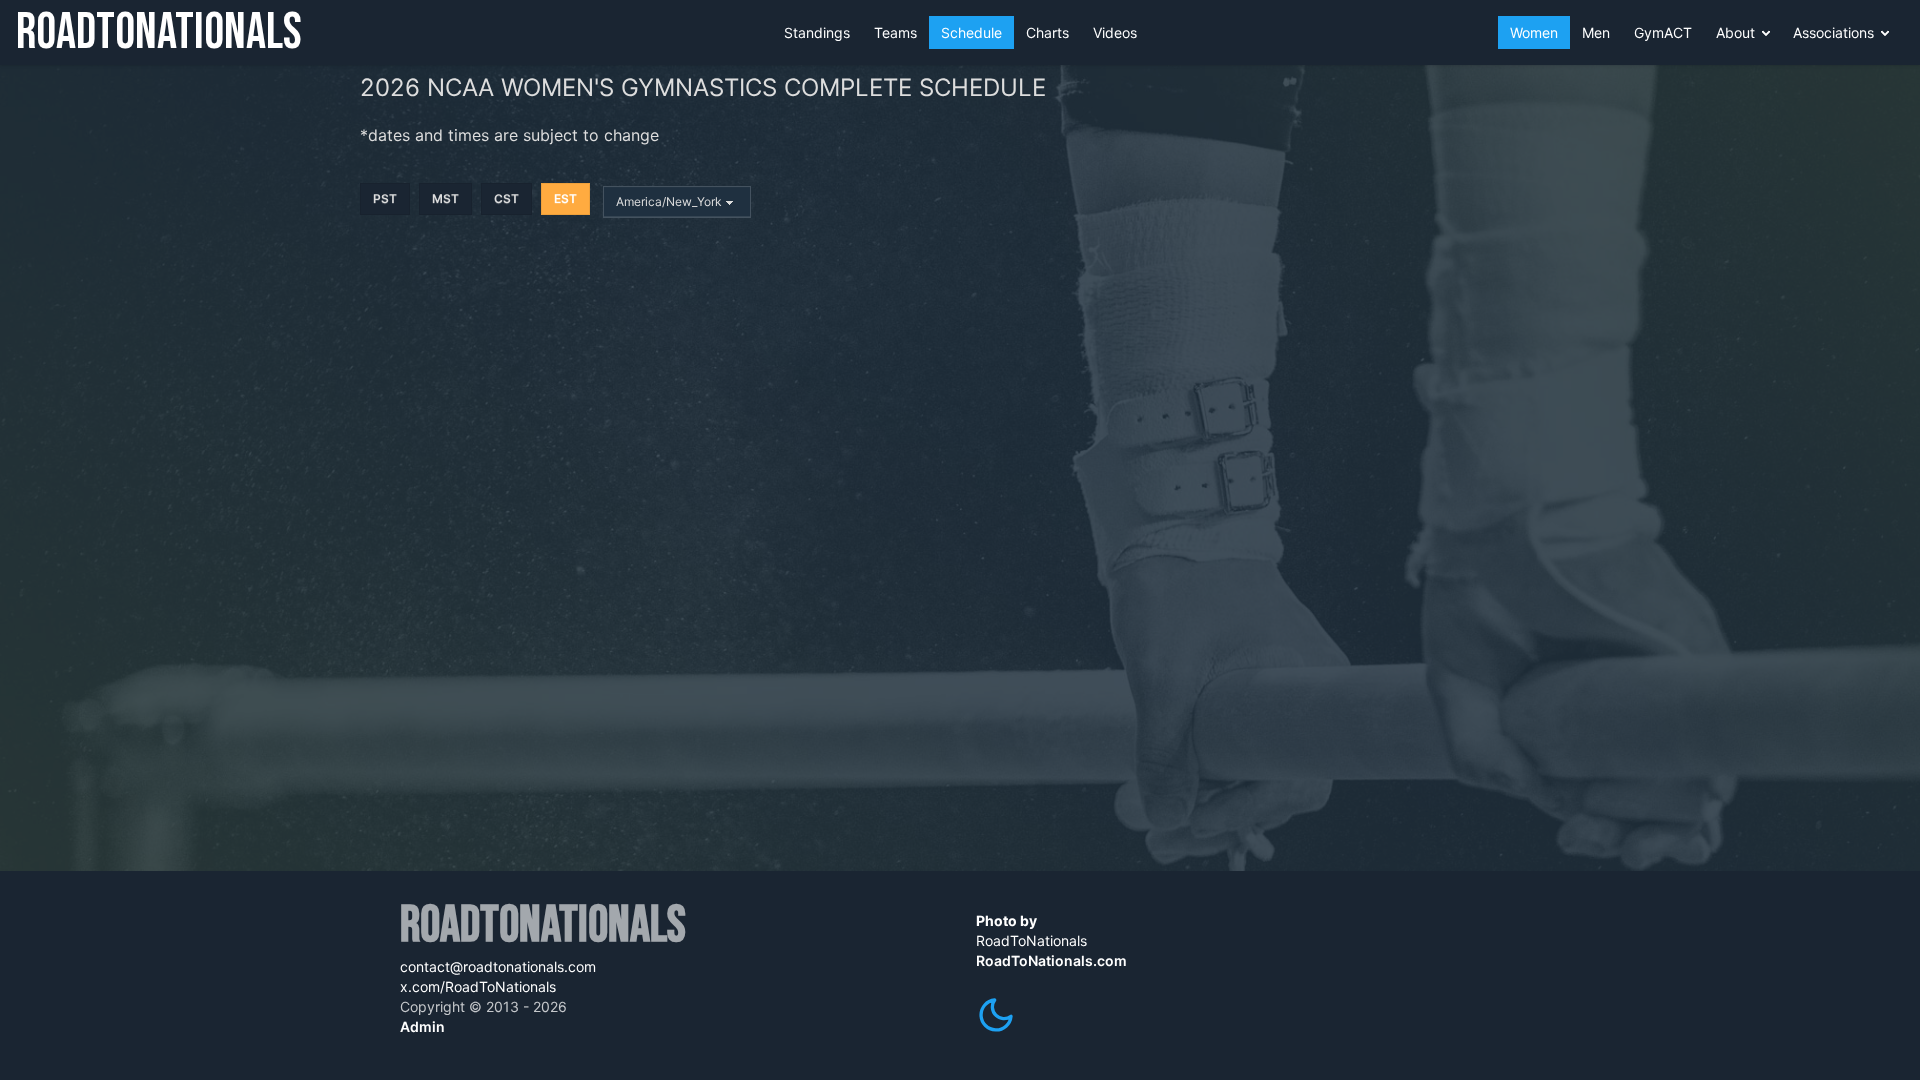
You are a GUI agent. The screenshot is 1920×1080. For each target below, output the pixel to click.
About (1735, 32)
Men (1596, 32)
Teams (895, 32)
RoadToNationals (159, 33)
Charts (1047, 32)
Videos (1115, 32)
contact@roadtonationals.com (498, 966)
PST (385, 198)
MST (445, 198)
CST (506, 198)
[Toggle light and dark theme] (996, 1015)
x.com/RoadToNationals (478, 986)
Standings (817, 32)
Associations (1833, 32)
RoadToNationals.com (1051, 960)
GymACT (1663, 32)
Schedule (971, 32)
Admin (422, 1026)
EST (565, 198)
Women (1534, 32)
